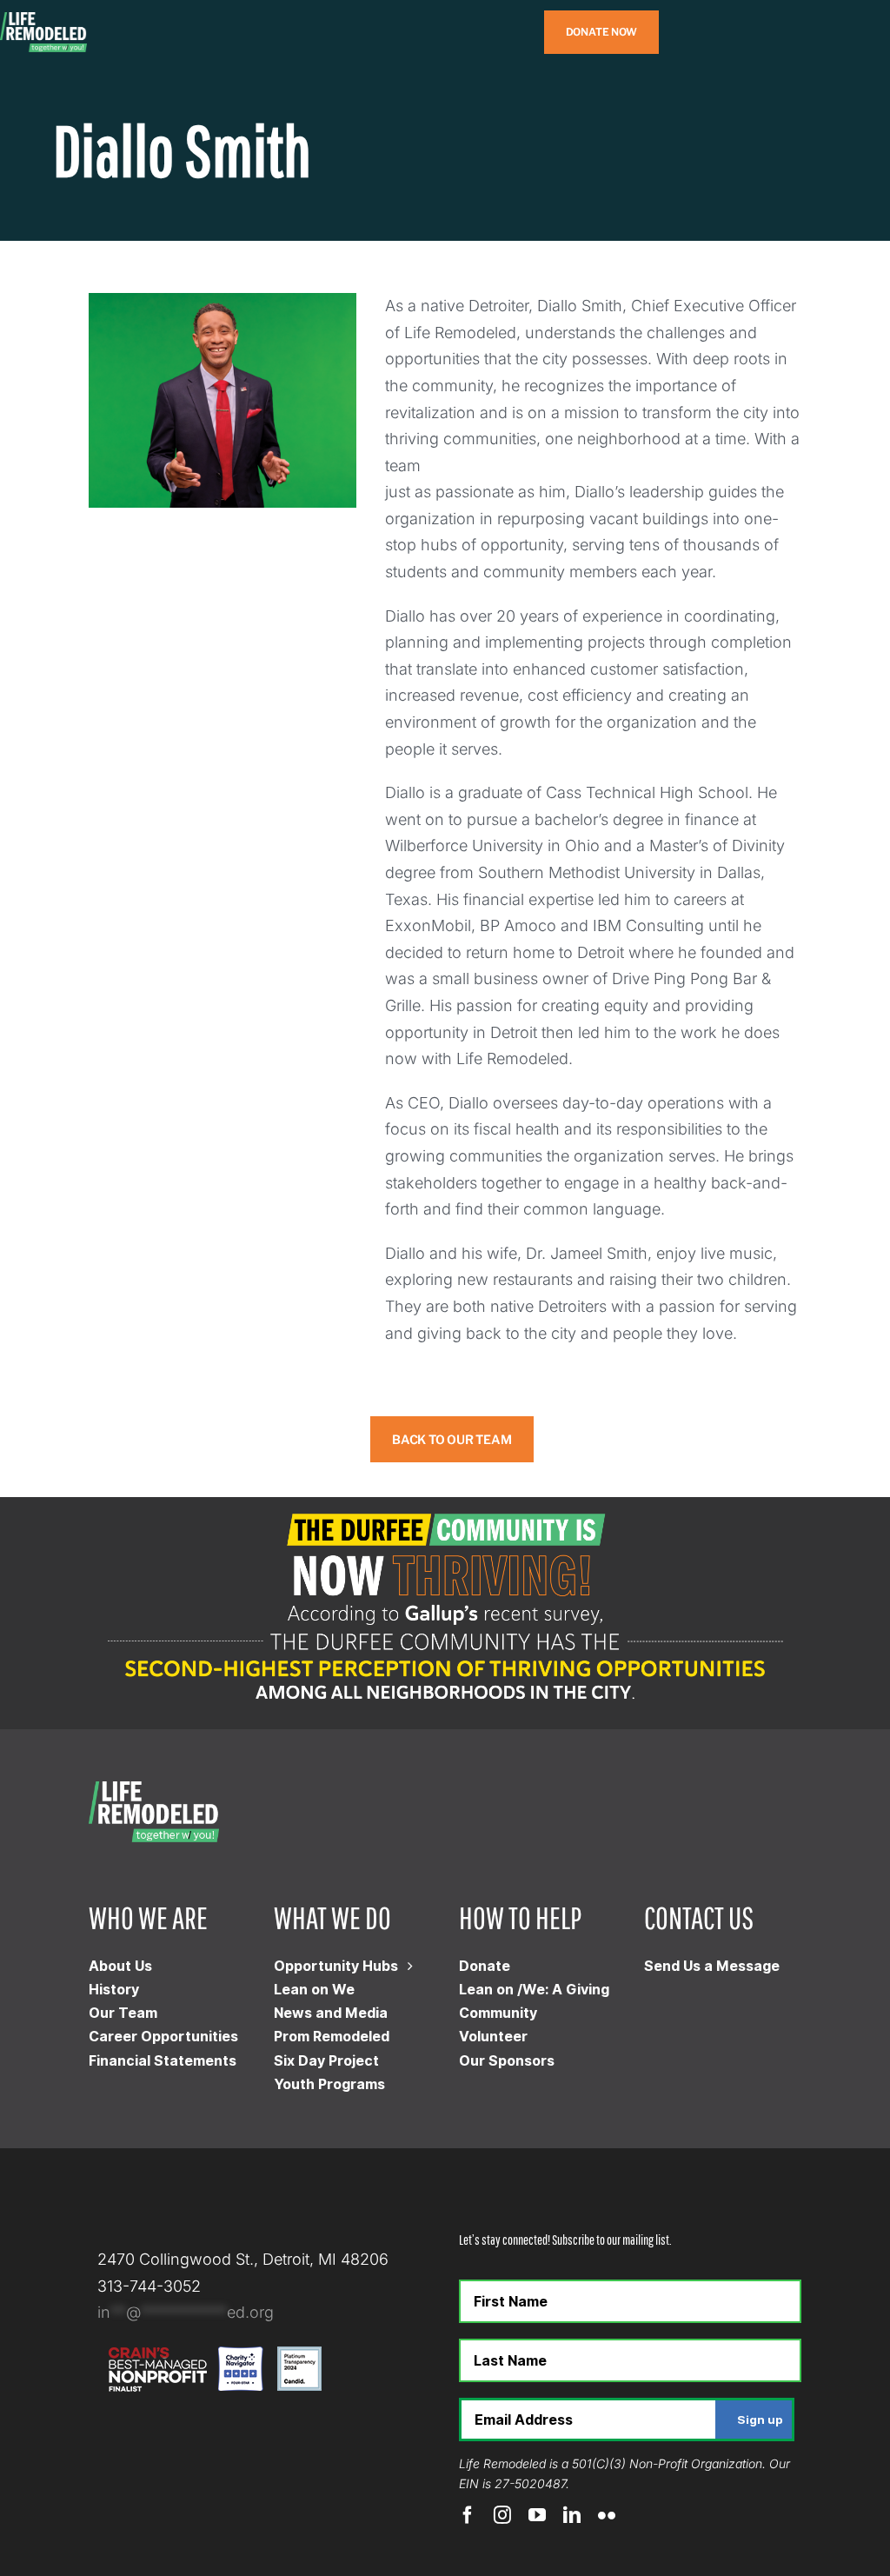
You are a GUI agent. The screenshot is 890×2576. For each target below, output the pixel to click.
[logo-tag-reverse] (43, 20)
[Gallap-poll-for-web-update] (445, 1504)
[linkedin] (572, 2515)
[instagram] (502, 2515)
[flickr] (607, 2515)
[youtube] (537, 2515)
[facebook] (468, 2515)
